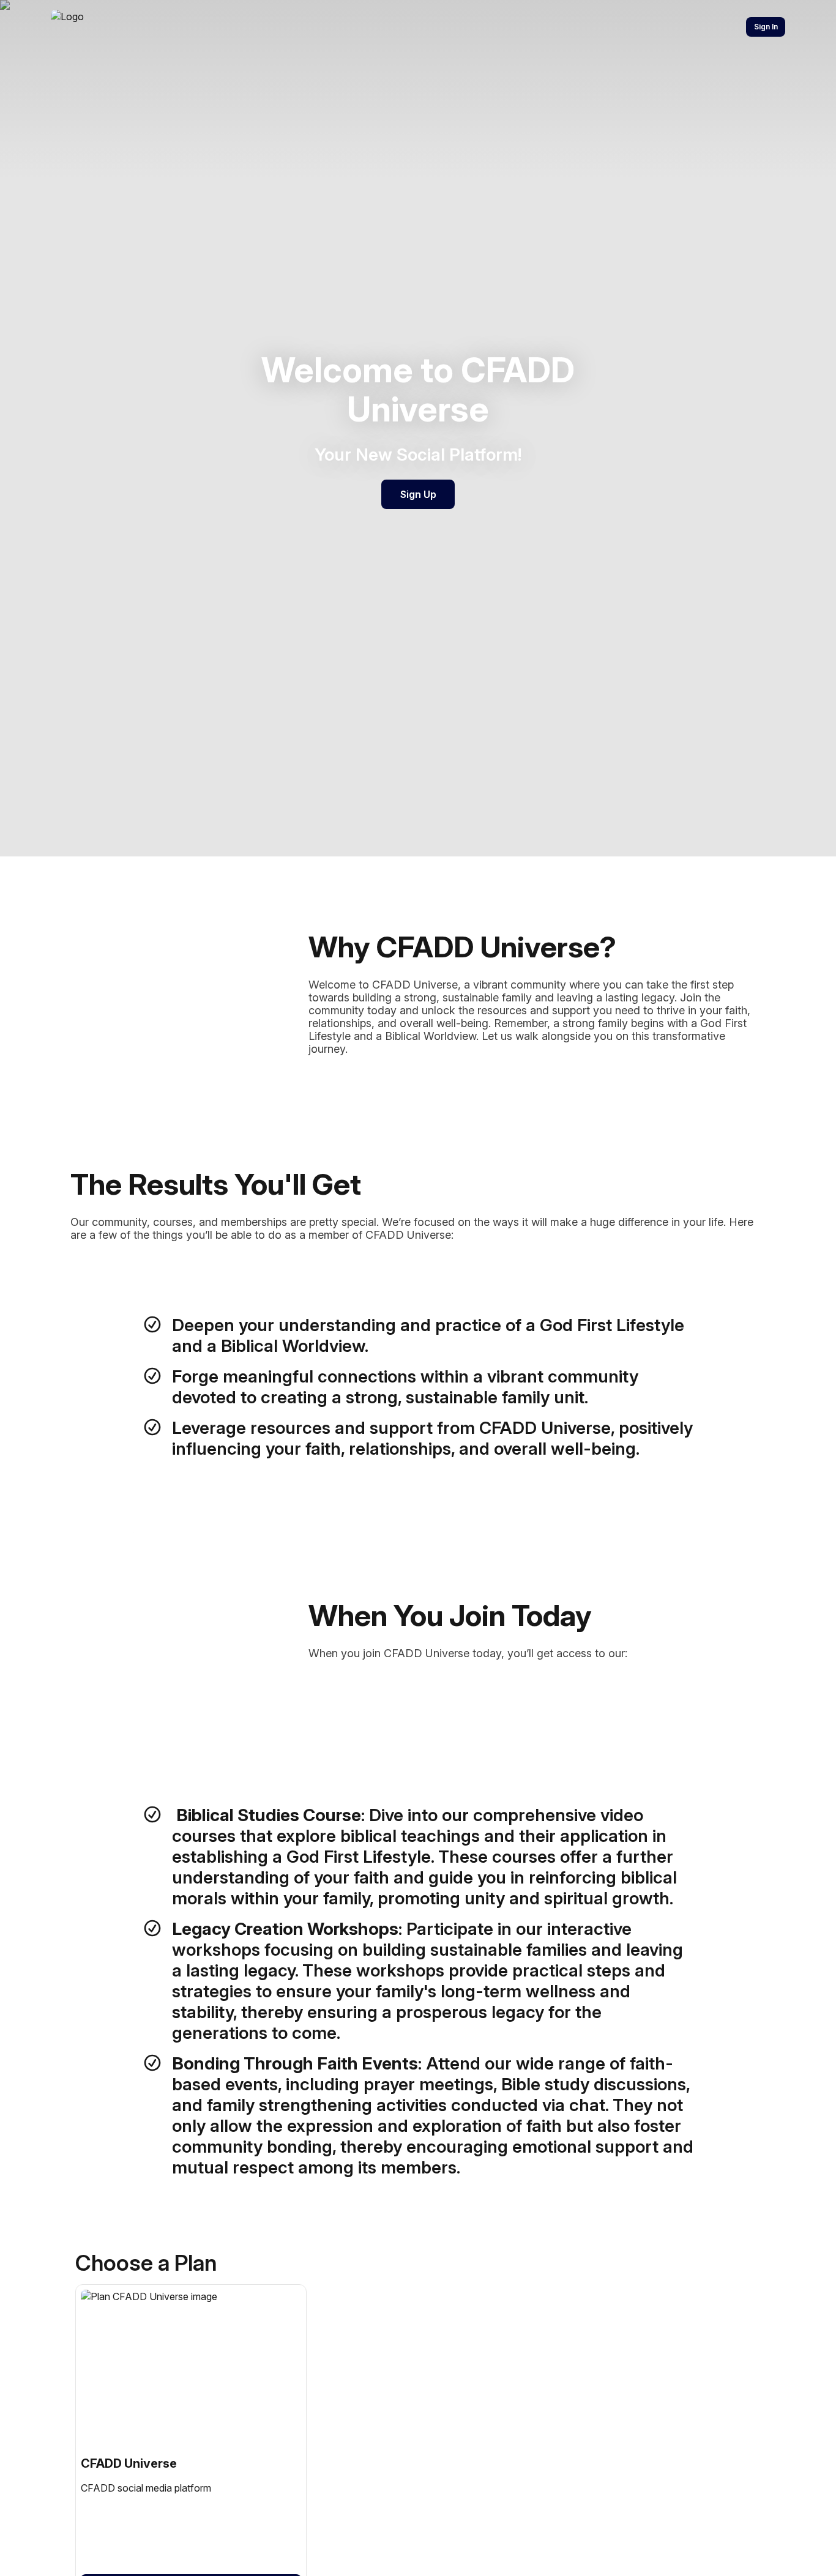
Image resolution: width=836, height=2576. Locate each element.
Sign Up (418, 494)
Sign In (766, 27)
